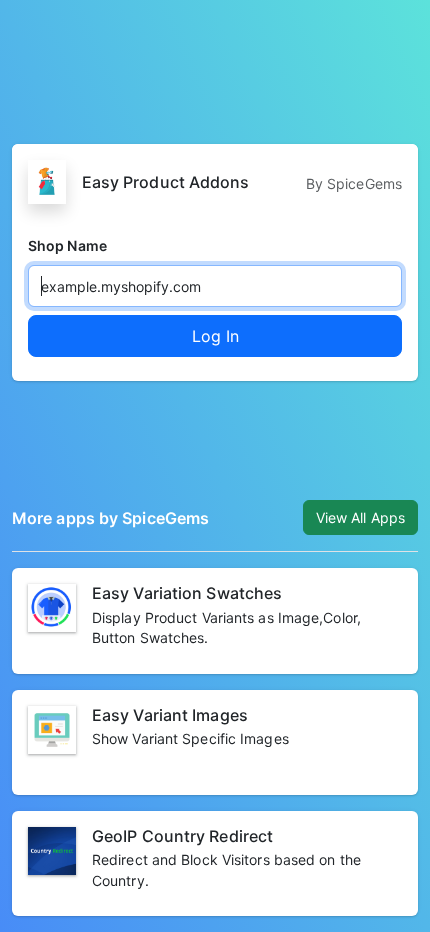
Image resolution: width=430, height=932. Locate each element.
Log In (215, 336)
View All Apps (360, 517)
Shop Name (67, 245)
